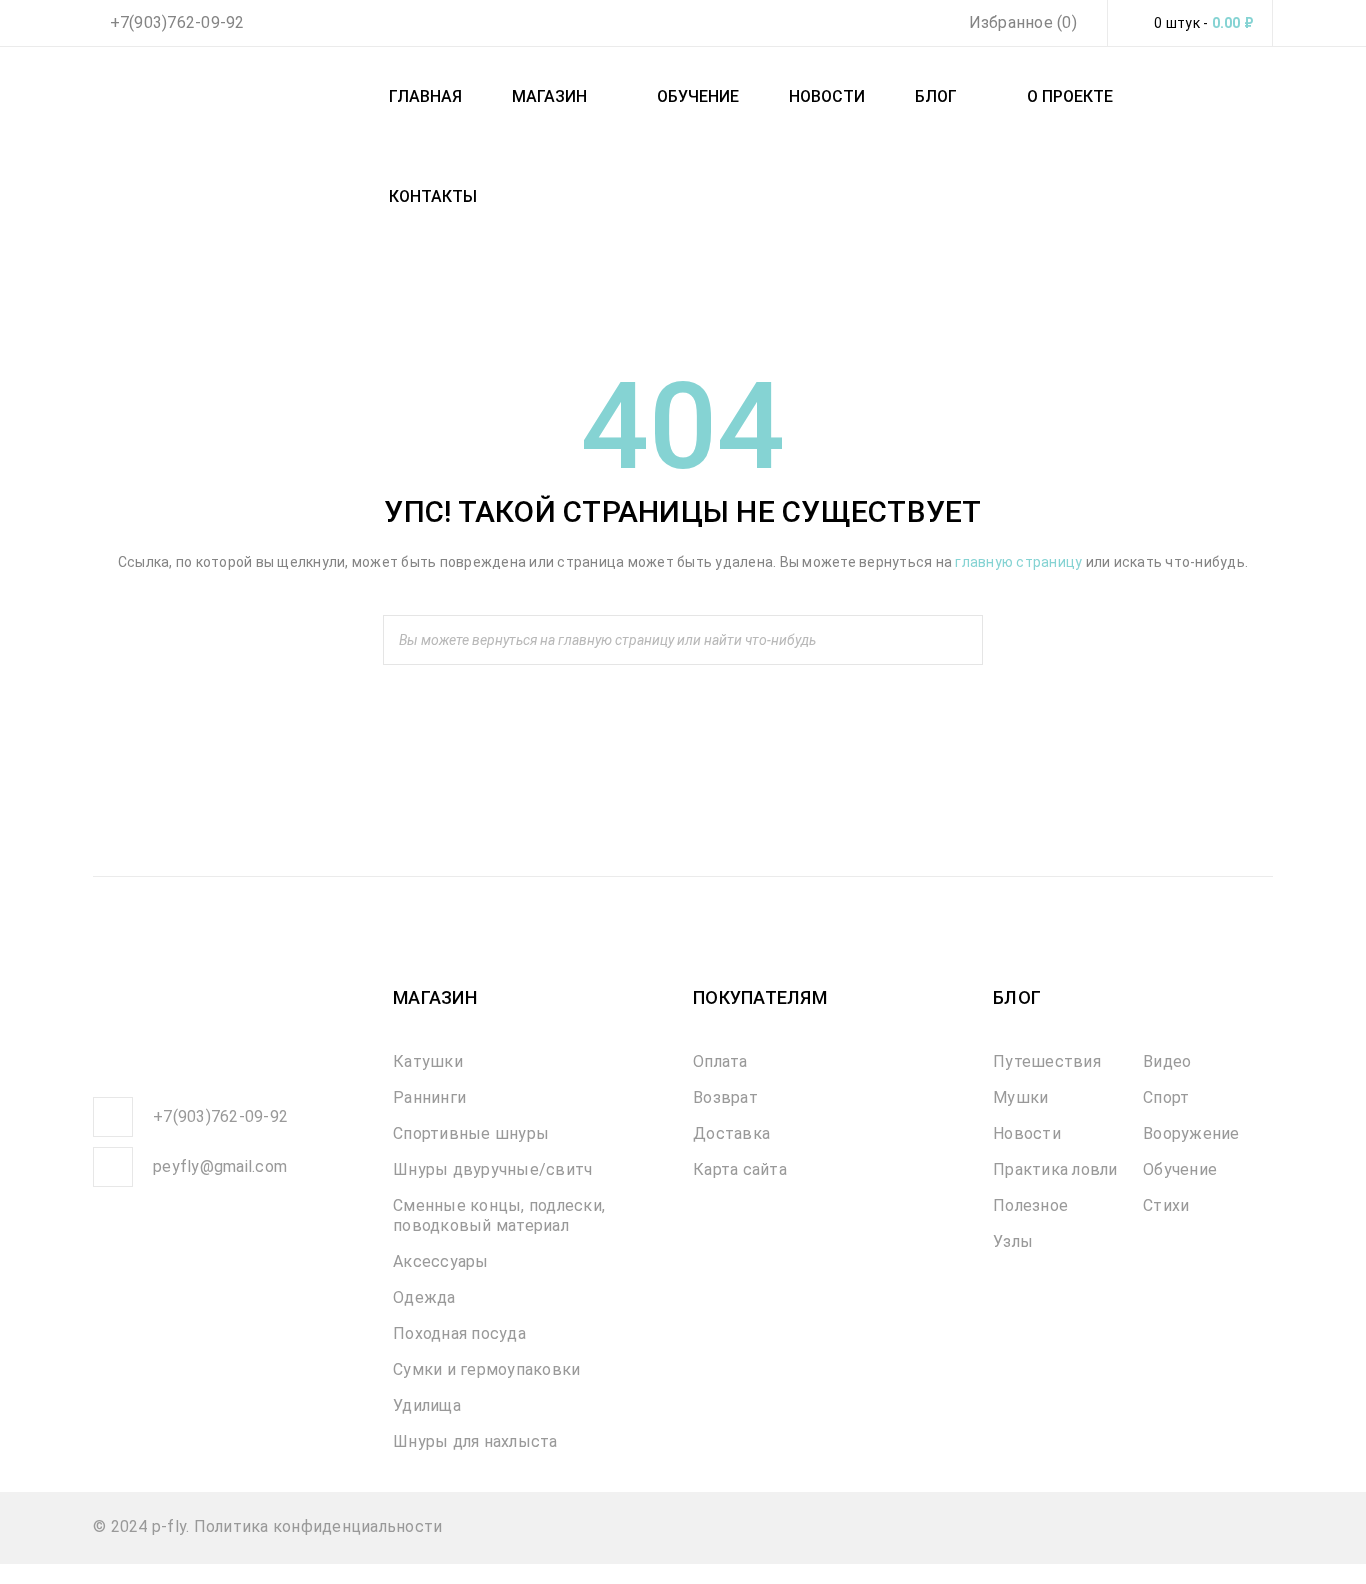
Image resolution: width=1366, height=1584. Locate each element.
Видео (1167, 1061)
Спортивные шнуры (471, 1133)
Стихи (1166, 1205)
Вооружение (1191, 1133)
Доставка (731, 1133)
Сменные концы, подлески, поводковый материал (499, 1215)
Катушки (428, 1061)
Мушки (1020, 1097)
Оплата (720, 1061)
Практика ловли (1055, 1169)
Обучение (1180, 1169)
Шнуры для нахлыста (475, 1441)
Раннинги (429, 1097)
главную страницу (1018, 562)
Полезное (1030, 1205)
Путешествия (1047, 1061)
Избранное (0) (1020, 22)
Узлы (1013, 1241)
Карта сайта (740, 1169)
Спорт (1166, 1097)
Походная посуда (459, 1333)
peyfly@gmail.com (220, 1166)
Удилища (427, 1405)
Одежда (424, 1297)
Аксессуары (441, 1261)
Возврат (725, 1097)
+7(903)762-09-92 (177, 22)
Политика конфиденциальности (318, 1526)
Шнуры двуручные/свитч (492, 1169)
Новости (1027, 1133)
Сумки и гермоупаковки (486, 1369)
